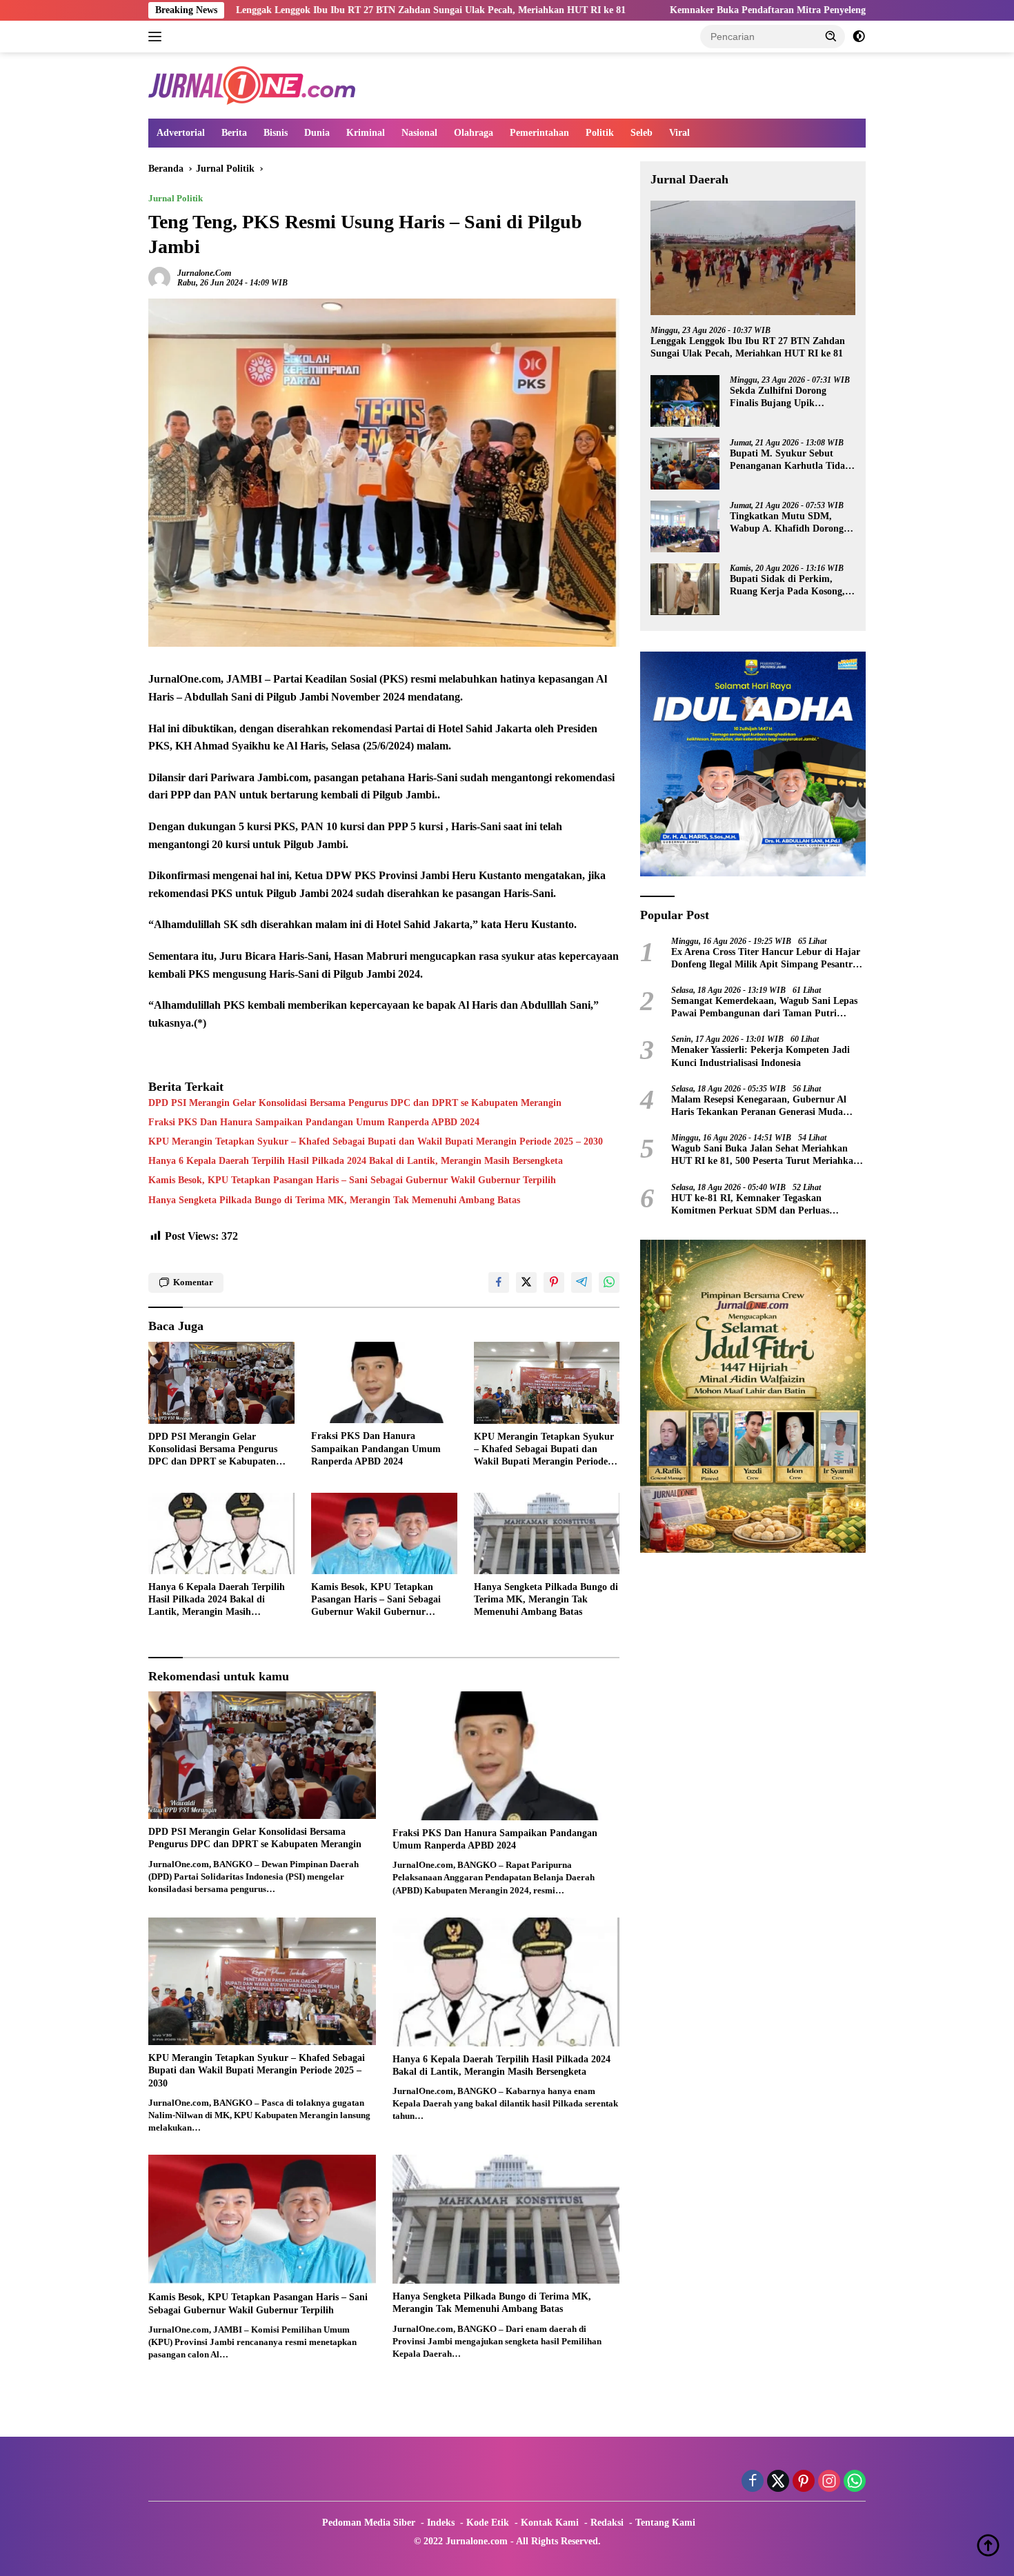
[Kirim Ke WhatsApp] (609, 1282)
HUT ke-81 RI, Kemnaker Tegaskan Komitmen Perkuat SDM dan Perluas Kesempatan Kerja (750, 1205)
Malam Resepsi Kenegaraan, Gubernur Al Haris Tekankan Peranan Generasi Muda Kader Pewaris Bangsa (759, 1106)
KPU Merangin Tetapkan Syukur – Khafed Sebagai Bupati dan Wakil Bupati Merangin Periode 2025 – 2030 (376, 1141)
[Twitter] (778, 2482)
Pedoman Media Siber (369, 2523)
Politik (600, 133)
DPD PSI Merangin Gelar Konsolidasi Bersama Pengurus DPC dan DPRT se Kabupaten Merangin (355, 1103)
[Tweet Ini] (526, 1282)
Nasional (419, 133)
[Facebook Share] (499, 1282)
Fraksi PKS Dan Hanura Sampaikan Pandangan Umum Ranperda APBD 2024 (314, 1122)
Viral (679, 133)
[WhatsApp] (855, 2482)
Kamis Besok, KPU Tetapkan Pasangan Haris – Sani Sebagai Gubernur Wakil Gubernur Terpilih (352, 1180)
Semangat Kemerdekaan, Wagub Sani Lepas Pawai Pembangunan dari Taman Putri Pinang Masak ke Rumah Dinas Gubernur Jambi (764, 1008)
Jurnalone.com (204, 273)
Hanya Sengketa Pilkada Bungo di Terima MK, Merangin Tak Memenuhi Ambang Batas (334, 1200)
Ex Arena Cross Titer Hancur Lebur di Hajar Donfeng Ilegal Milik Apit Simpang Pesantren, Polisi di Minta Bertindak (768, 959)
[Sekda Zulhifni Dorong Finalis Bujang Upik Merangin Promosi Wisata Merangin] (685, 401)
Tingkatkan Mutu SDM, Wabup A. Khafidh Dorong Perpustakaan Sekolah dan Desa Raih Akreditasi (787, 523)
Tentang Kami (665, 2523)
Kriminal (366, 133)
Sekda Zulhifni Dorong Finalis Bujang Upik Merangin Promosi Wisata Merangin (785, 398)
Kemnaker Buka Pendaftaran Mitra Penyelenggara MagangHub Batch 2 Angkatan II (703, 10)
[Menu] (158, 37)
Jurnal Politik (176, 198)
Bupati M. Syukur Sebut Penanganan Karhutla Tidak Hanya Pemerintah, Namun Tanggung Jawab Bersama (790, 460)
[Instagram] (829, 2482)
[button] (831, 36)
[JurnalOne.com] (252, 84)
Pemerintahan (539, 133)
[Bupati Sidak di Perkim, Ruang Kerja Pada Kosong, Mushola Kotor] (685, 589)
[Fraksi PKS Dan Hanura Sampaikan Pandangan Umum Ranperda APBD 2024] (384, 1383)
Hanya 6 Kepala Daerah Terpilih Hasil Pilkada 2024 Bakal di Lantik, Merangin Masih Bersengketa (356, 1161)
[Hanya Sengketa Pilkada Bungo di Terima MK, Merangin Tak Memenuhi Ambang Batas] (547, 1534)
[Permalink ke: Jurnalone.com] (159, 277)
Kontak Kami (550, 2523)
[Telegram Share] (581, 1282)
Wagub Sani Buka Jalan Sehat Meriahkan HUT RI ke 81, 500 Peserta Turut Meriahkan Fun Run (765, 1155)
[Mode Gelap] (859, 37)
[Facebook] (753, 2482)
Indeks (441, 2523)
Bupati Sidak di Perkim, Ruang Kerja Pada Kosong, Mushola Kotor (787, 586)
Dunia (317, 133)
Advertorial (181, 133)
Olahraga (474, 133)
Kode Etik (488, 2523)
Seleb (642, 133)
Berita (234, 133)
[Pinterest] (804, 2482)
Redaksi (607, 2523)
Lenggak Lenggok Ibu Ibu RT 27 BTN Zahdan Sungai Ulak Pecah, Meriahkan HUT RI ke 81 (285, 10)
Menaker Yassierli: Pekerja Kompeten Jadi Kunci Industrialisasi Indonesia (761, 1057)
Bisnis (276, 133)
